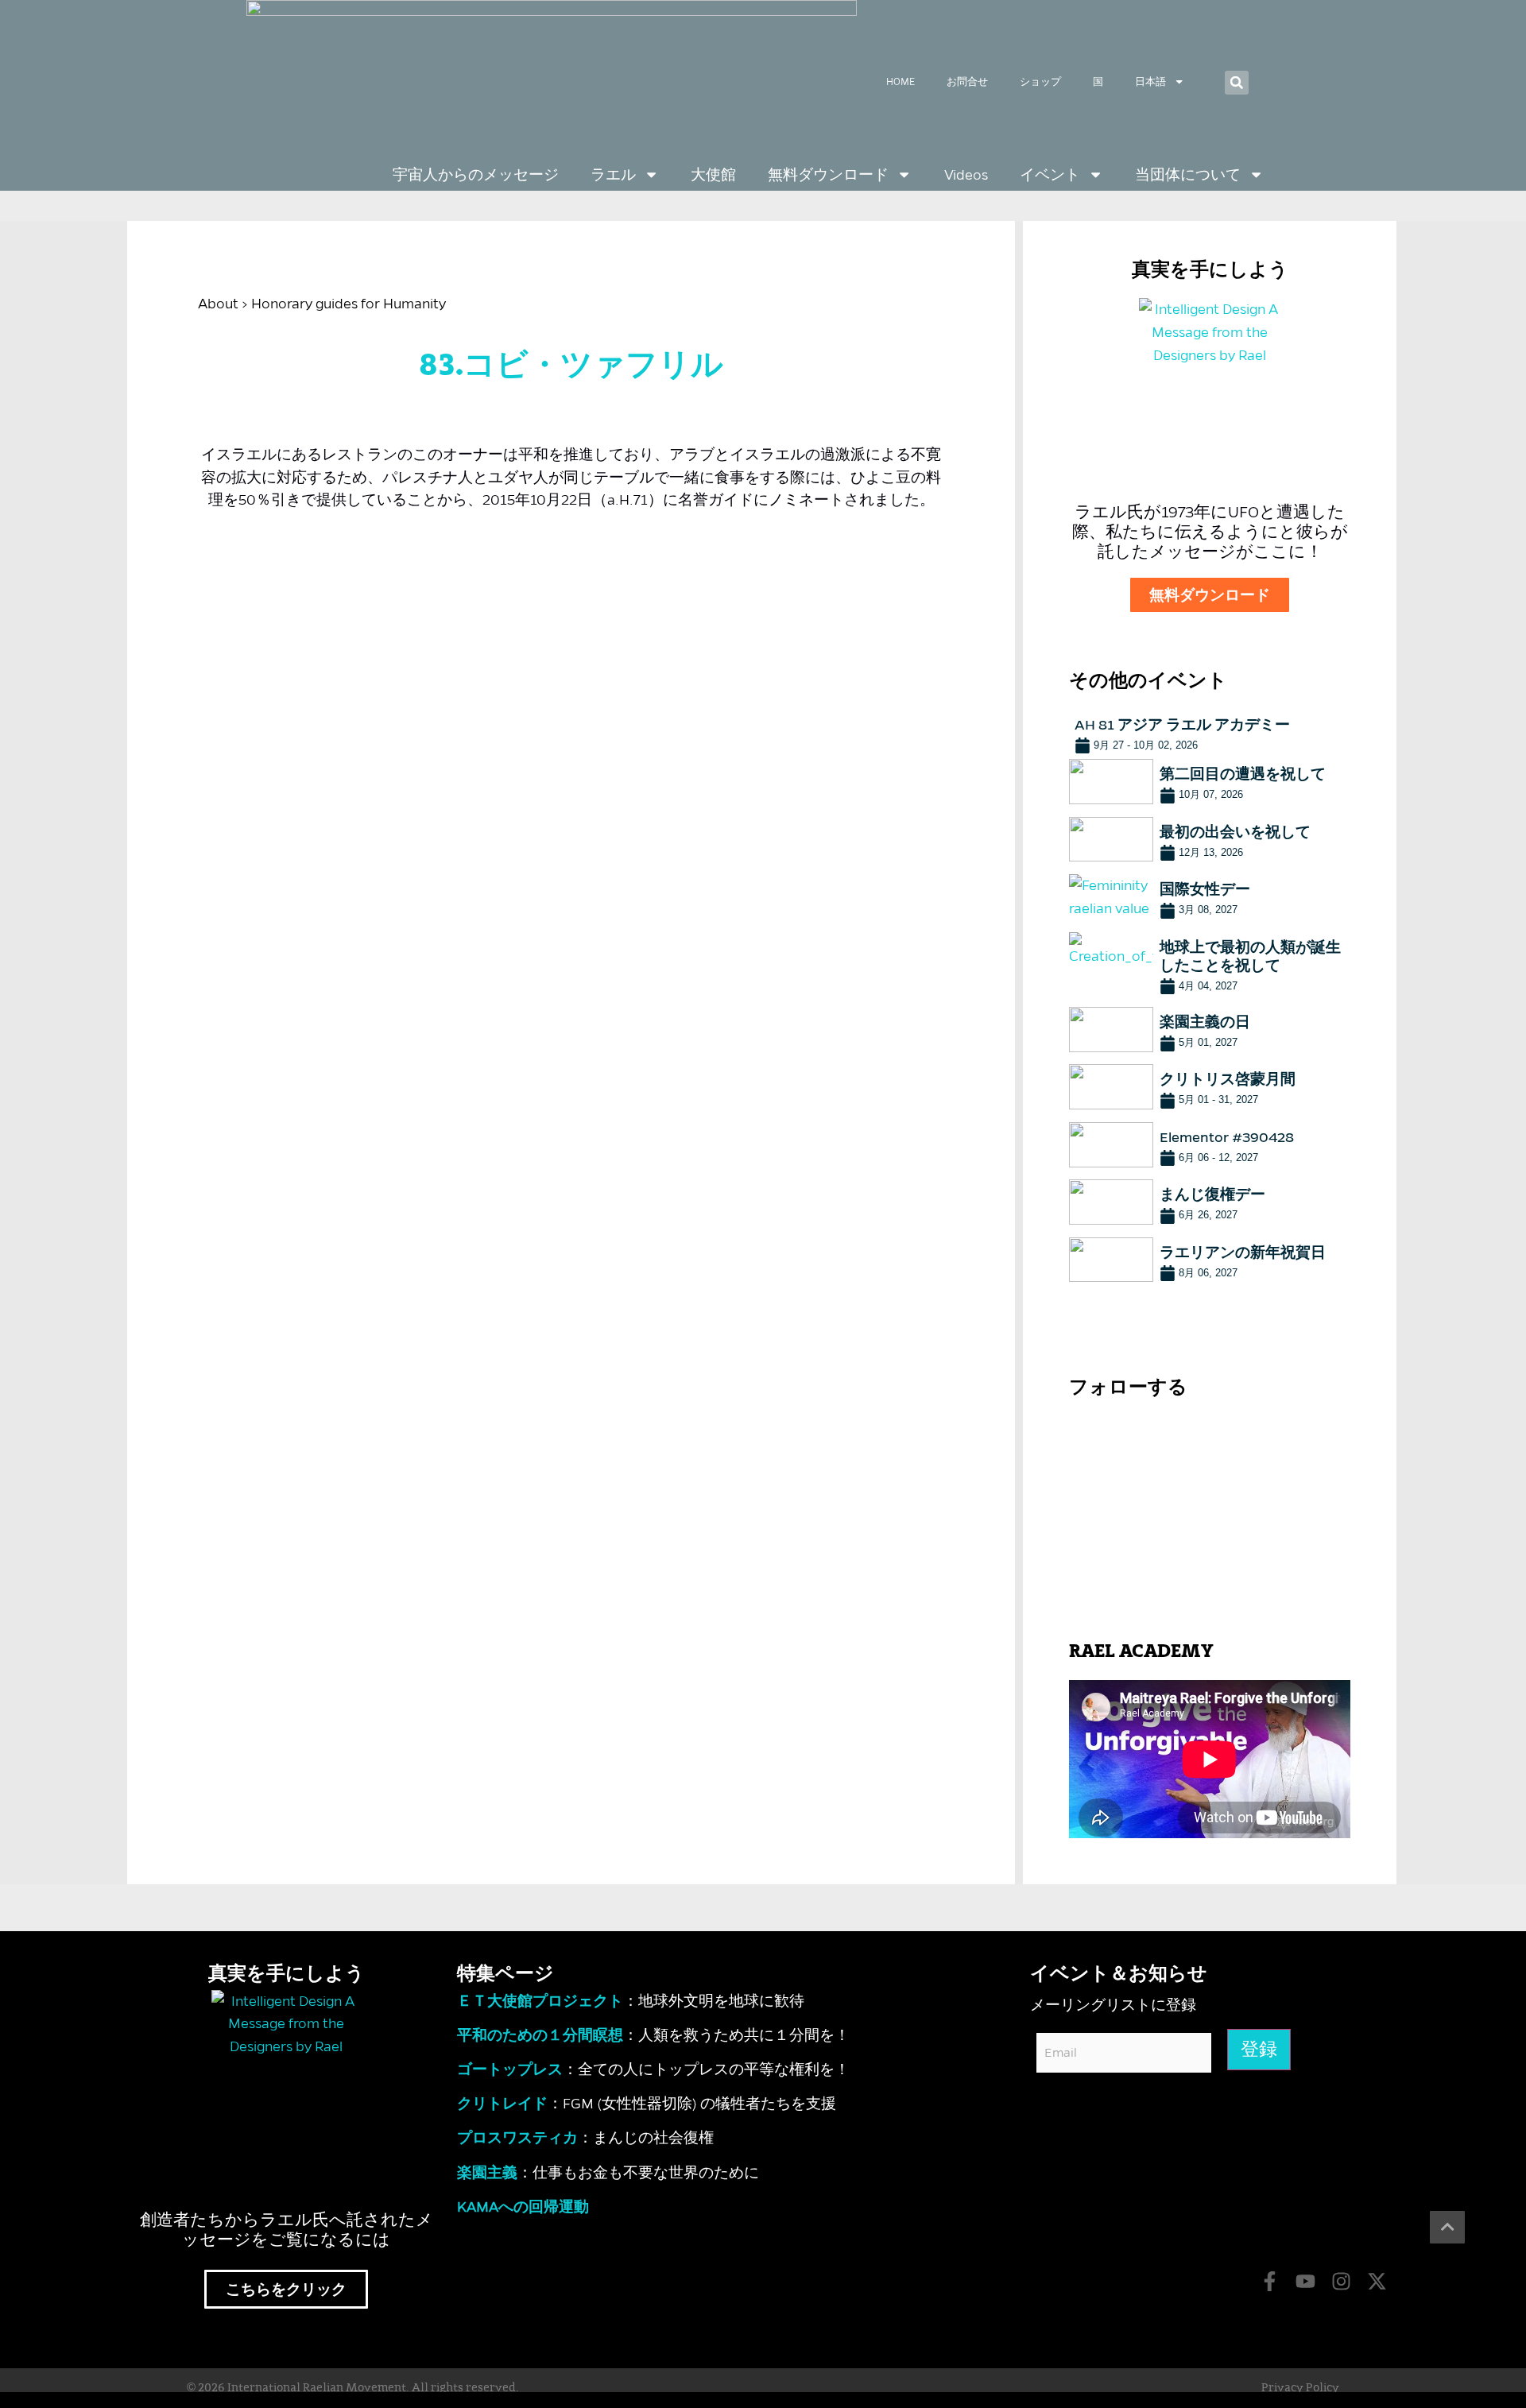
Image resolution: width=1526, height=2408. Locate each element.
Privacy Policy (1300, 2388)
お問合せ (967, 81)
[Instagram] (1341, 2281)
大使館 (713, 175)
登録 (1259, 2050)
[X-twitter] (1377, 2281)
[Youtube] (1305, 2281)
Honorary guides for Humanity (349, 304)
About (218, 304)
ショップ (1040, 81)
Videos (966, 175)
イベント (1050, 175)
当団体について (1188, 175)
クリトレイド (502, 2104)
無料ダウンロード (828, 175)
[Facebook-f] (1270, 2281)
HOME (900, 81)
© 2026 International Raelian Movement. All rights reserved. (353, 2388)
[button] (1237, 83)
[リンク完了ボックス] (1210, 732)
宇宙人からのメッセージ (476, 175)
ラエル (613, 175)
